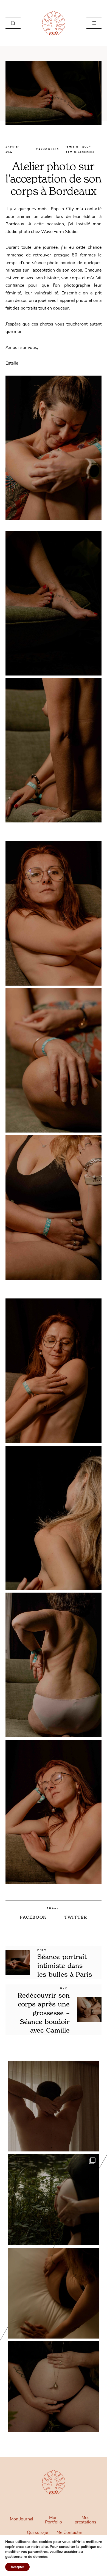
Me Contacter (69, 2533)
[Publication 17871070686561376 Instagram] (54, 2293)
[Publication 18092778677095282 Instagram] (54, 2387)
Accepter (17, 2567)
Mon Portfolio (54, 2520)
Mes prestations (85, 2520)
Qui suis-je (37, 2533)
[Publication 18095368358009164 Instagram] (54, 2106)
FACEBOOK (33, 1917)
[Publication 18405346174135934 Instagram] (54, 2200)
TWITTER (76, 1917)
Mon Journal (22, 2519)
